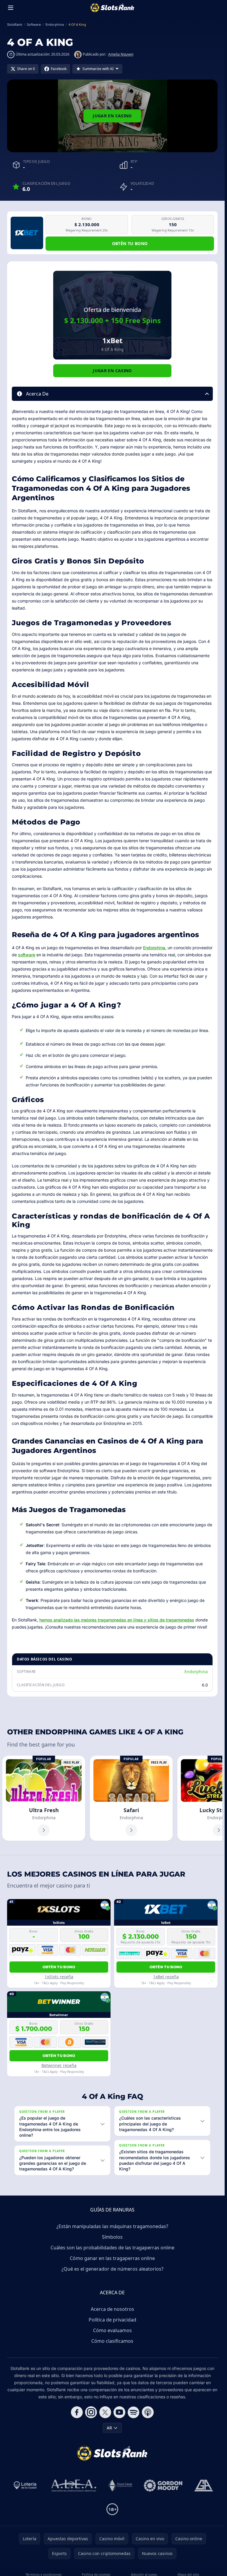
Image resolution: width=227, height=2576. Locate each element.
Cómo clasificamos (112, 2341)
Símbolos (112, 2237)
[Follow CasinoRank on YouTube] (119, 2412)
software (27, 955)
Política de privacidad (112, 2320)
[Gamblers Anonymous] (204, 2486)
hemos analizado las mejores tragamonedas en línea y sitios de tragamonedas (117, 1620)
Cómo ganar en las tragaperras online (112, 2258)
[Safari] (131, 1798)
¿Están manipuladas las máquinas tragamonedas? (112, 2226)
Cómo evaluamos (112, 2330)
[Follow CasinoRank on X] (105, 2412)
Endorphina (154, 948)
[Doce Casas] (120, 2486)
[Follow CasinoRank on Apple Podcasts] (148, 2412)
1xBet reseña (166, 1977)
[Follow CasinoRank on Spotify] (134, 2412)
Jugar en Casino (112, 116)
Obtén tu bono (130, 243)
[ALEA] (74, 2486)
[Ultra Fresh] (44, 1798)
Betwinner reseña (59, 2065)
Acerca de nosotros (112, 2309)
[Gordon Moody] (163, 2486)
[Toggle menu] (11, 8)
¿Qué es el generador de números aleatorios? (112, 2269)
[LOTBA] (26, 2486)
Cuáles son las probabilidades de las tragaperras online (112, 2248)
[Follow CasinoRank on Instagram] (91, 2412)
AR (109, 2428)
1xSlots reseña (59, 1977)
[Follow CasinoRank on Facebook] (77, 2412)
